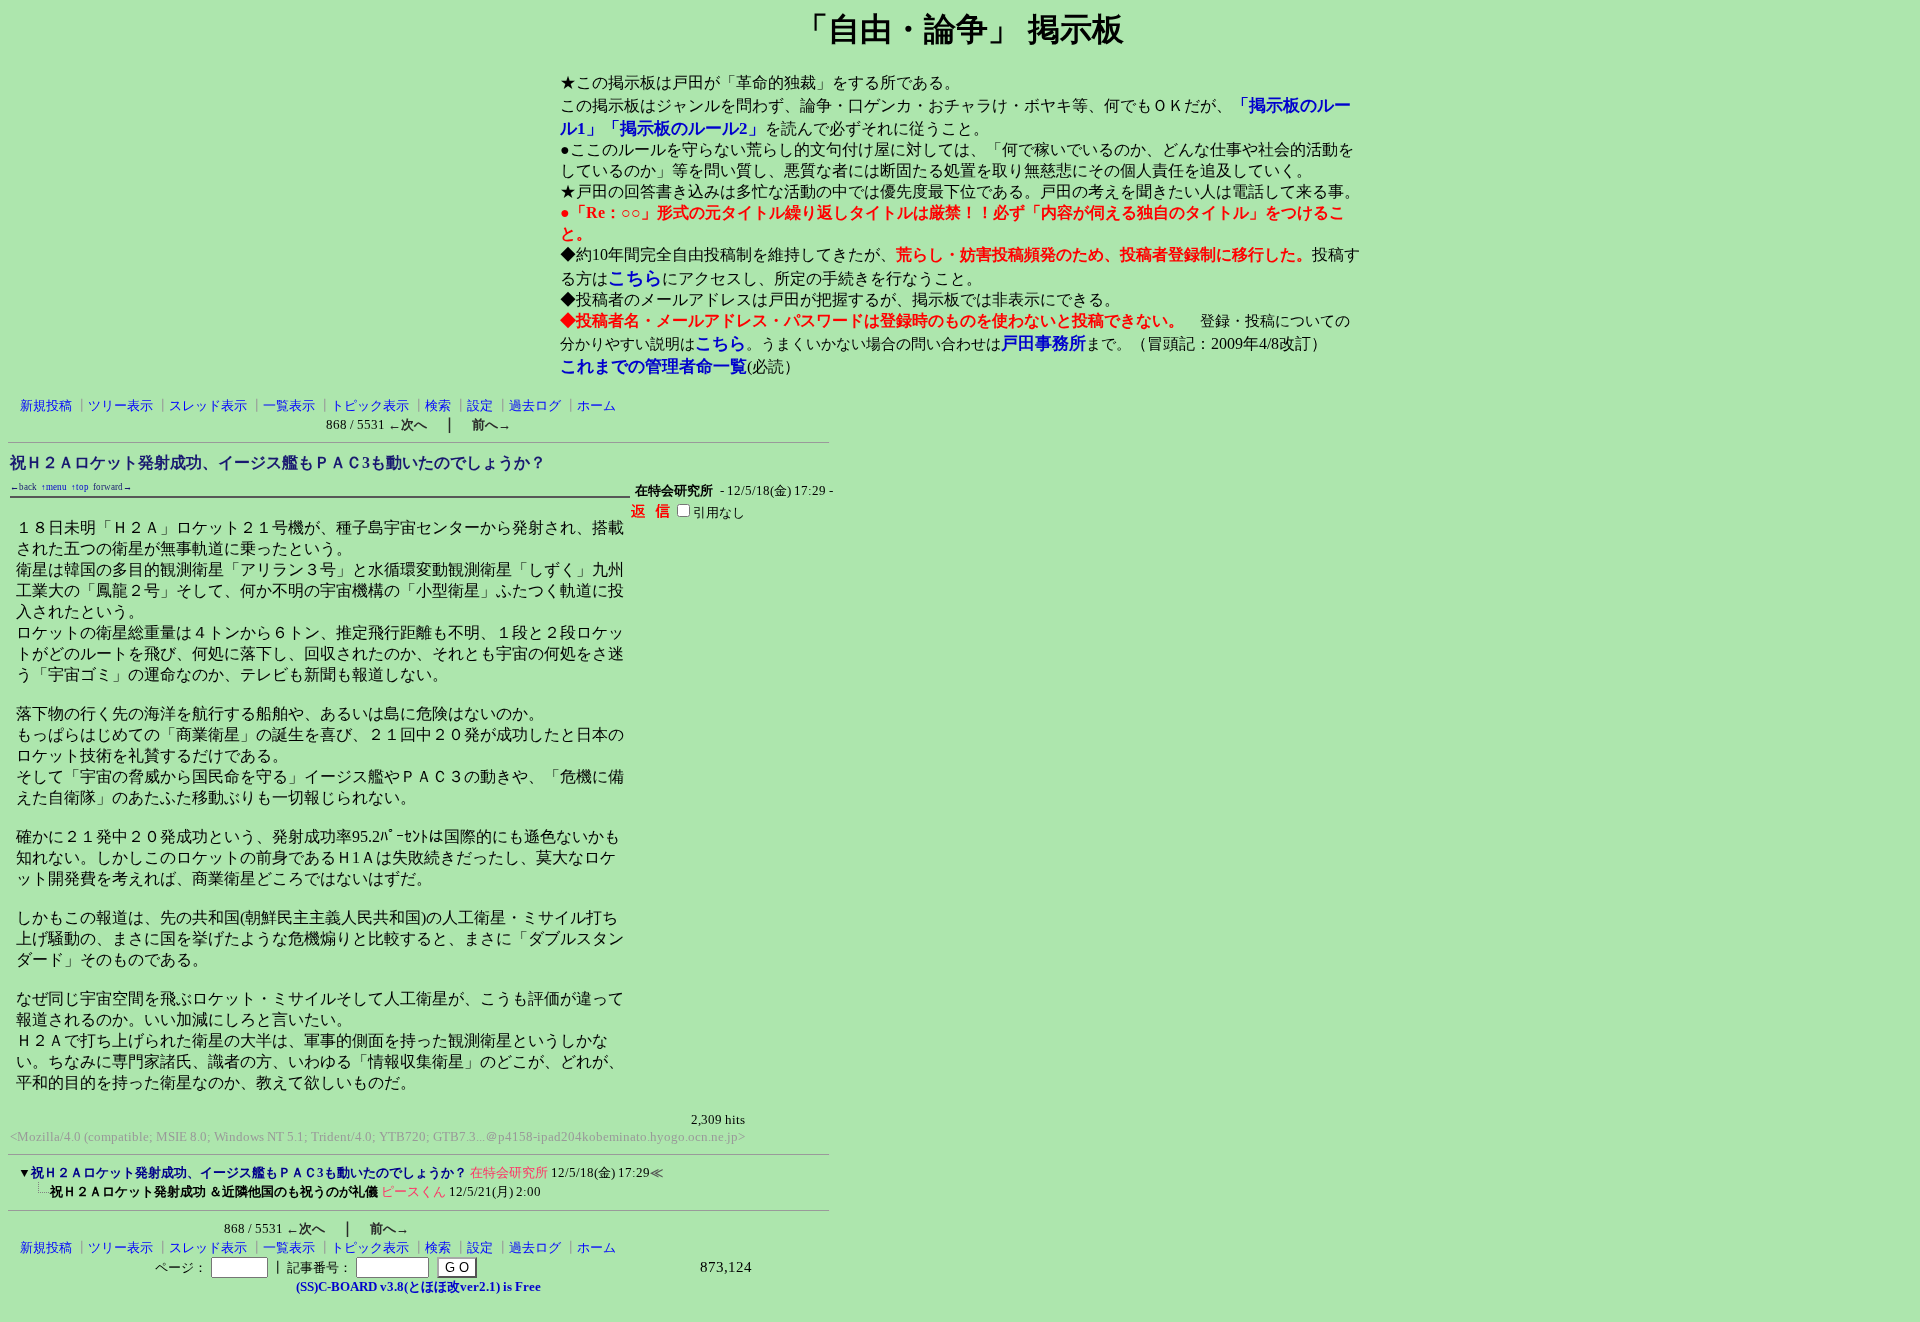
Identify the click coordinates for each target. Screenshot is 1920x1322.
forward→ (112, 487)
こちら (635, 278)
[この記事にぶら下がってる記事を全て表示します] (40, 1197)
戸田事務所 (1043, 343)
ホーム (596, 405)
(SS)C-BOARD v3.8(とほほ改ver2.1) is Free (418, 1286)
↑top (80, 487)
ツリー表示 (120, 405)
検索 (438, 405)
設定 (480, 405)
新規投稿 (46, 405)
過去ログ (535, 405)
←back (23, 487)
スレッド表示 (208, 405)
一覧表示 (289, 405)
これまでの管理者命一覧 (653, 366)
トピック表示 (370, 405)
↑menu (54, 487)
